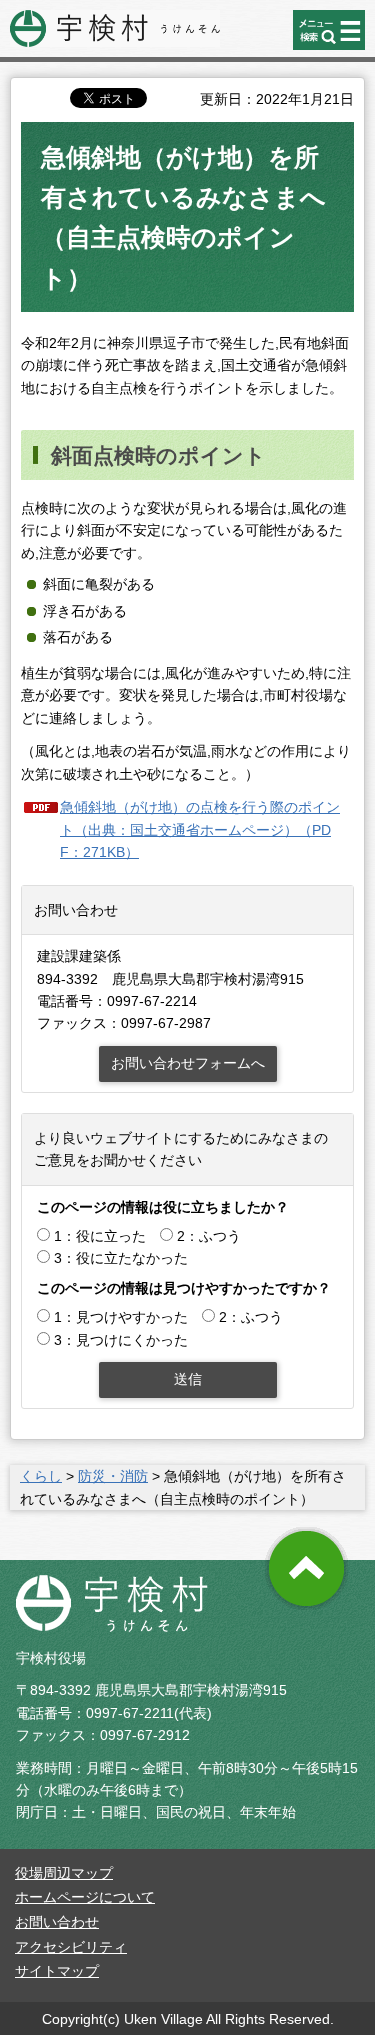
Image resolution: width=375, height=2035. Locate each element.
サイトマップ (57, 1971)
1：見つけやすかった (121, 1317)
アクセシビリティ (71, 1947)
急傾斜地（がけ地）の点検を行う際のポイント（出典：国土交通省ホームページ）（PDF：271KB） (200, 829)
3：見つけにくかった (121, 1340)
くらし (41, 1476)
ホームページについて (85, 1897)
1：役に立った (100, 1236)
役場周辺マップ (64, 1873)
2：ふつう (209, 1236)
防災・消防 (113, 1476)
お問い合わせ (57, 1922)
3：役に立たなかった (121, 1258)
